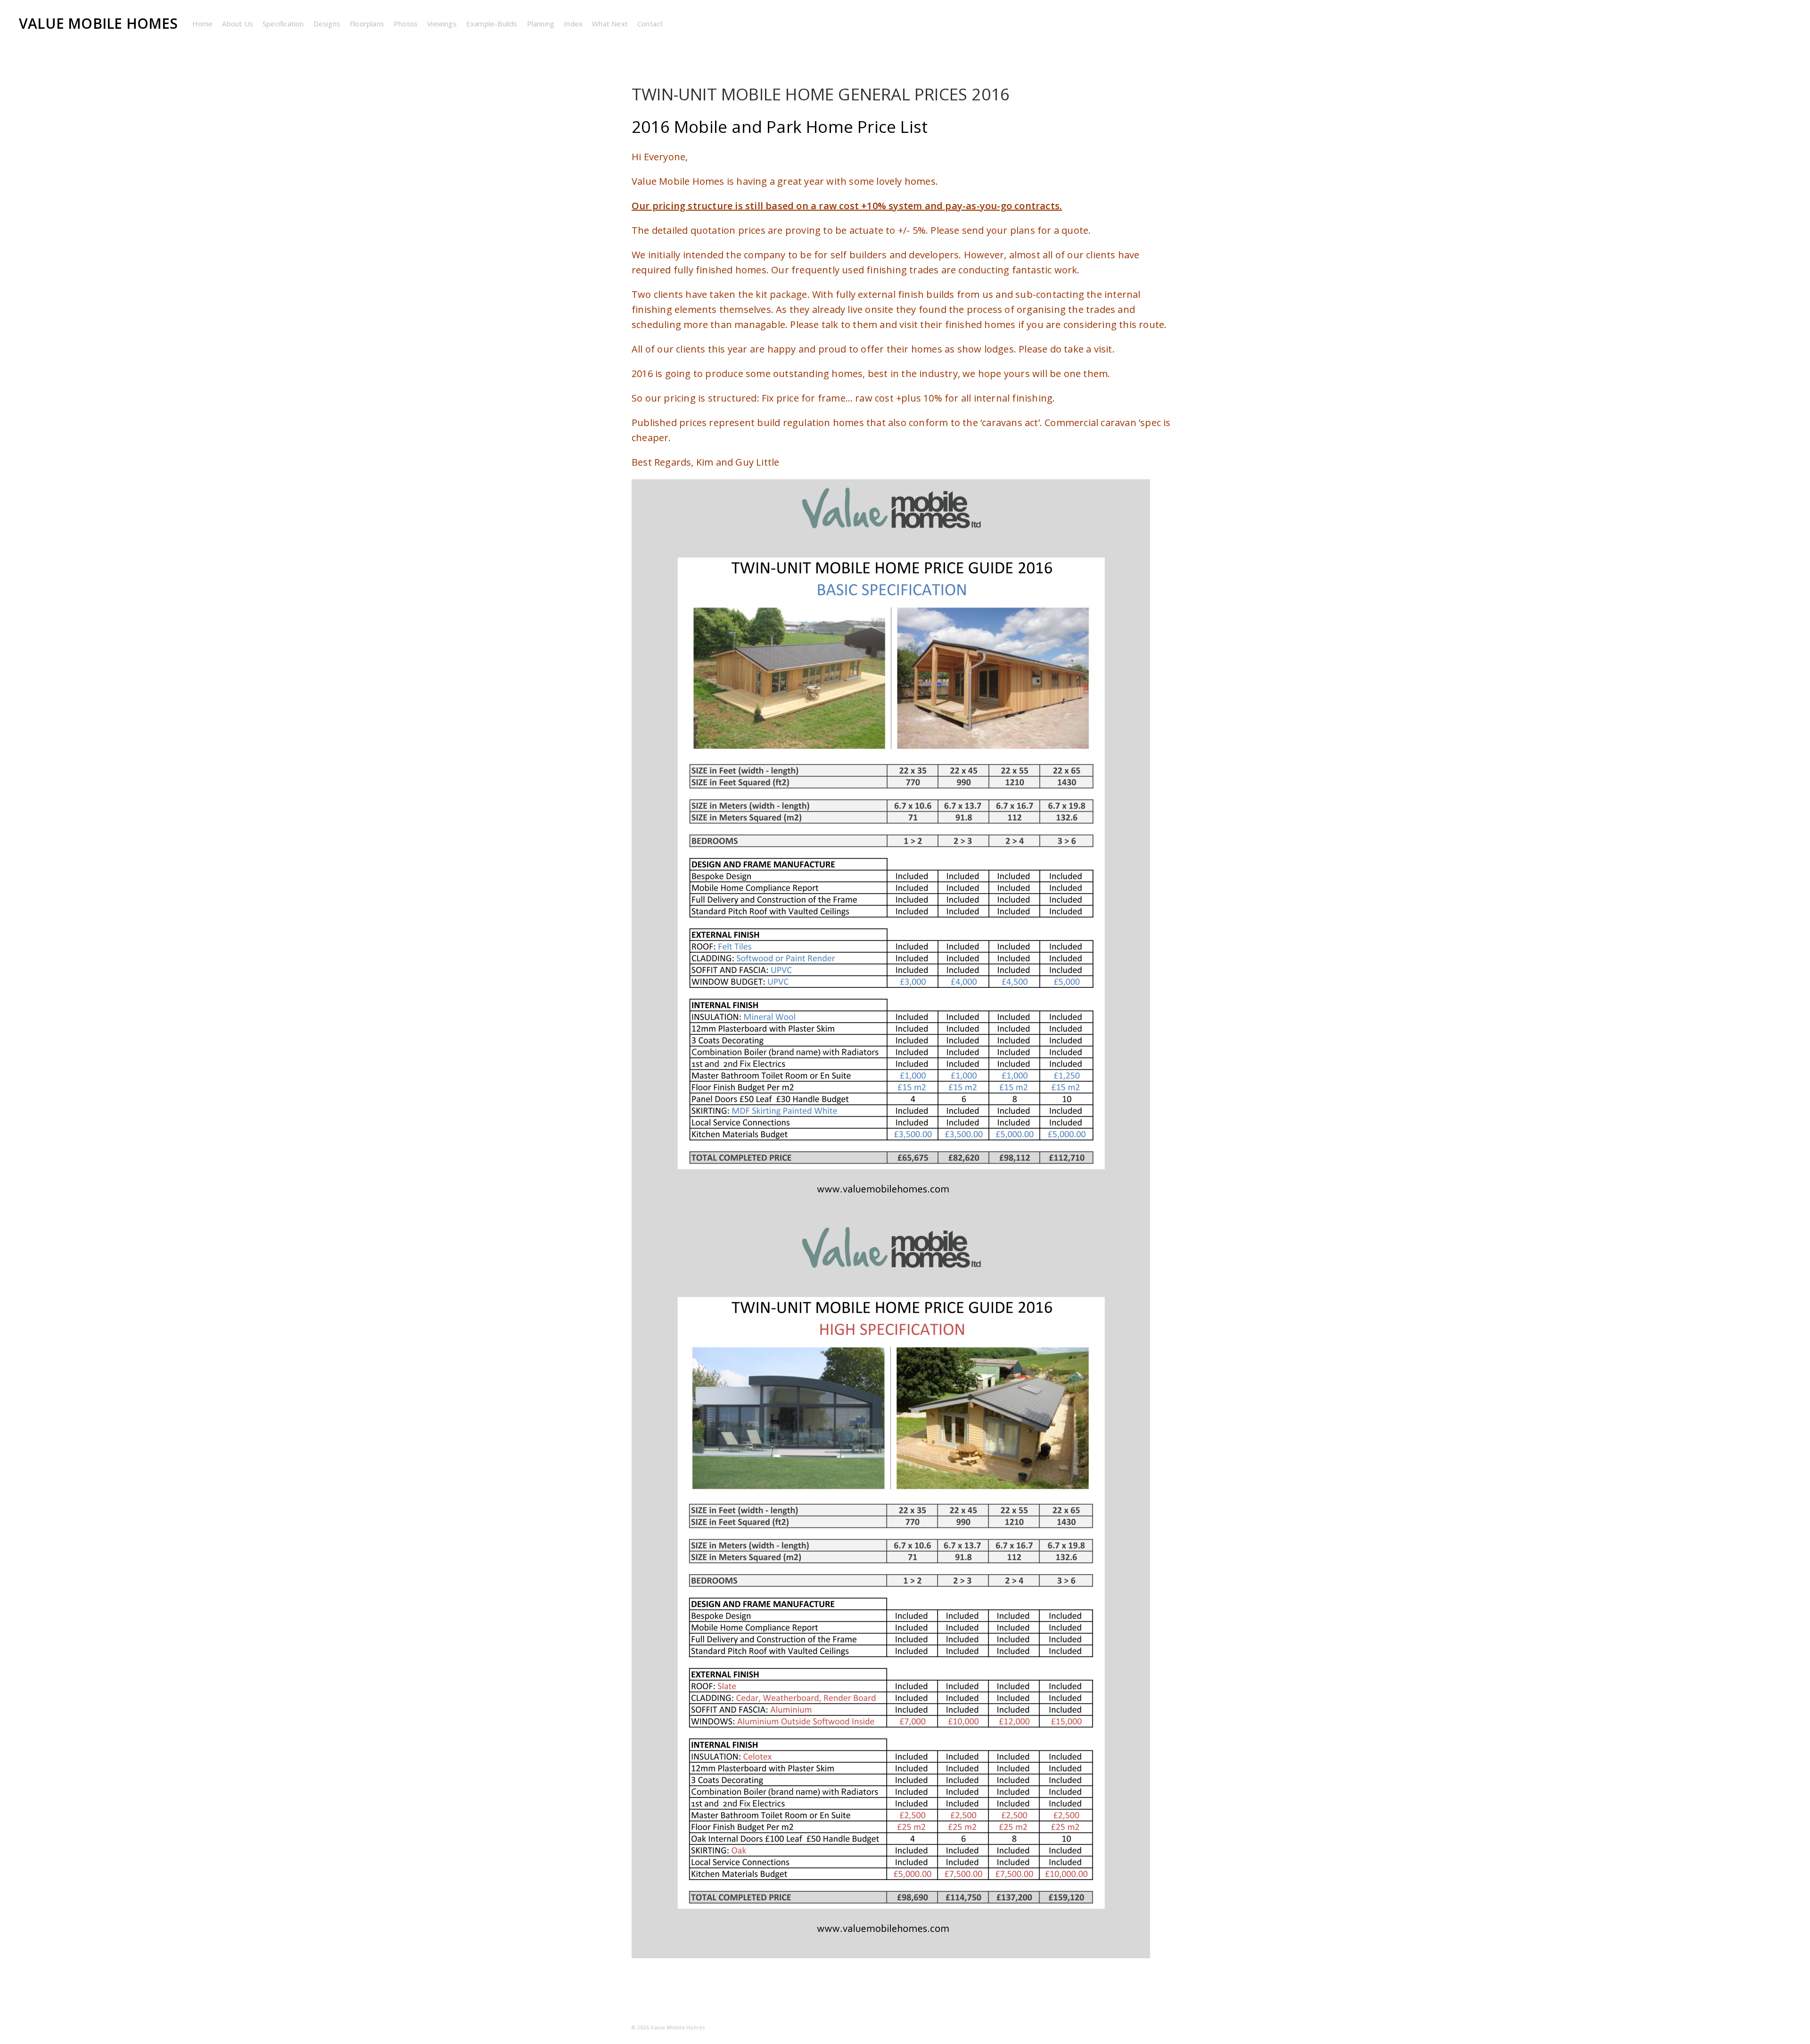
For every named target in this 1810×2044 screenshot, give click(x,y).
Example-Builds (492, 24)
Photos (406, 24)
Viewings (442, 24)
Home (203, 24)
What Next (610, 24)
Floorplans (367, 24)
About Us (238, 24)
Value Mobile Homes (99, 23)
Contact (650, 24)
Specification (283, 24)
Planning (541, 24)
